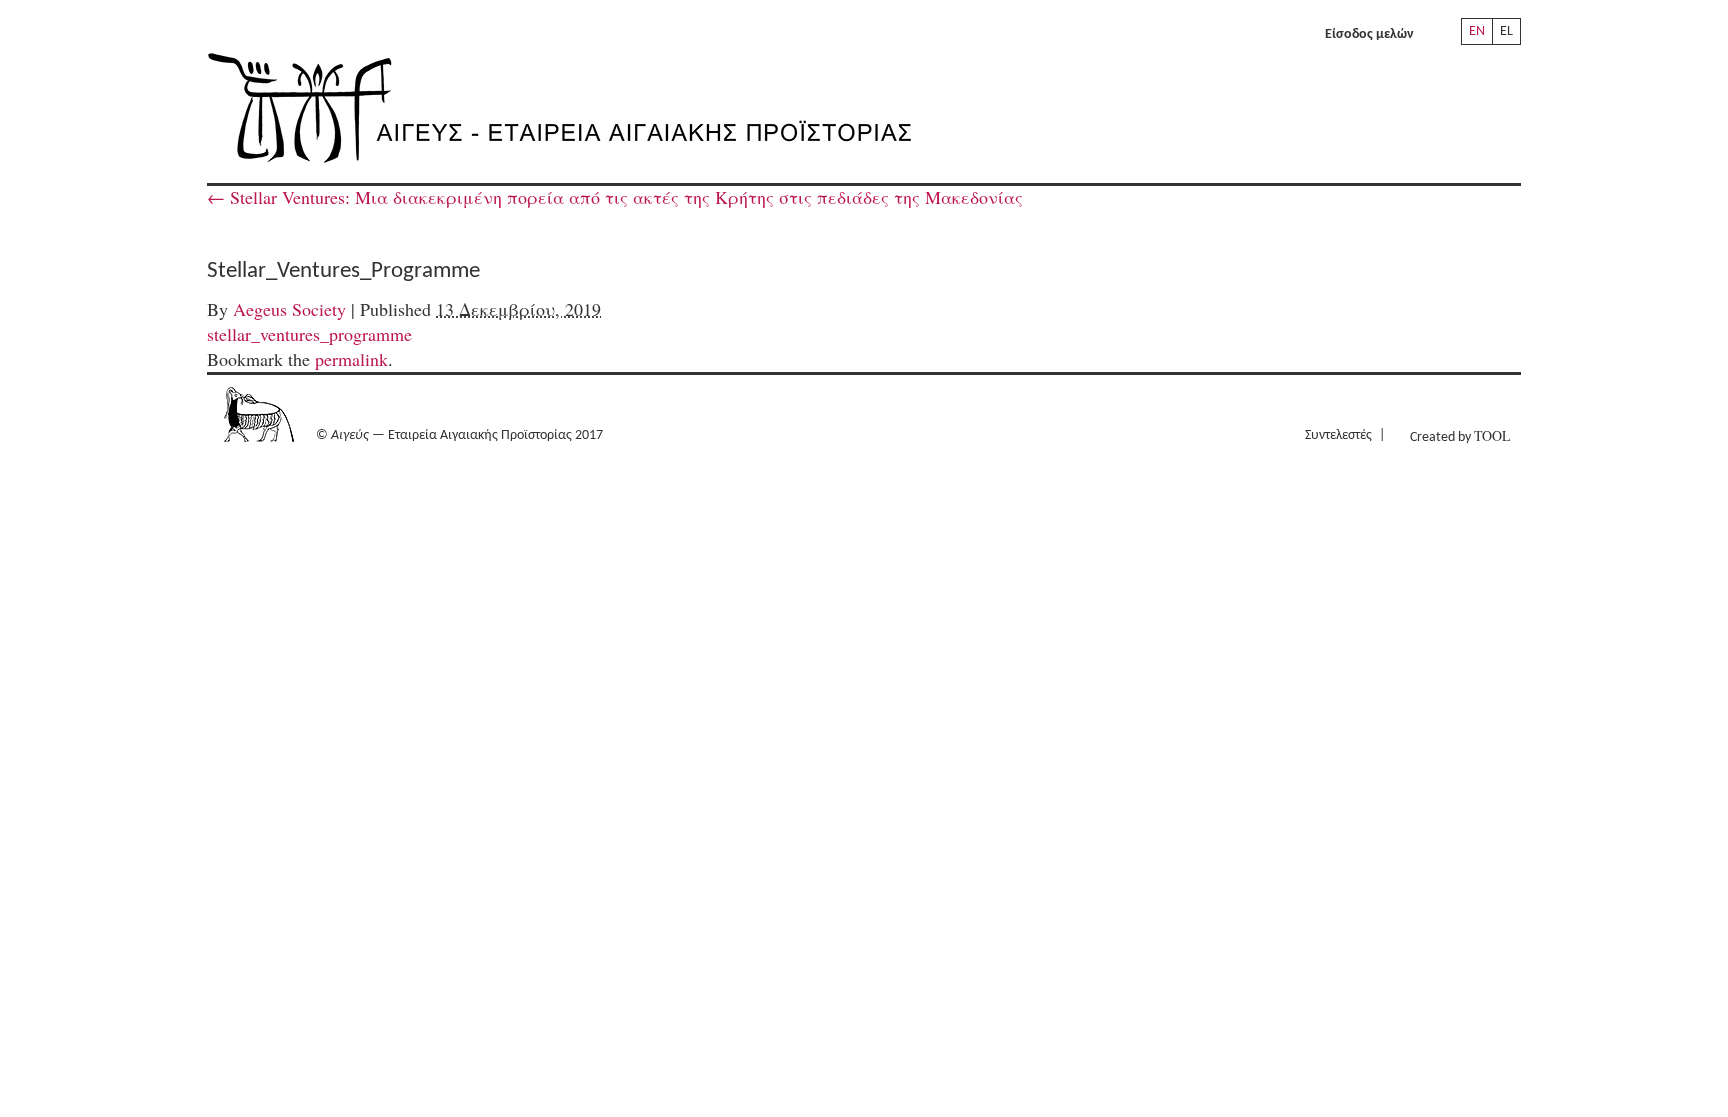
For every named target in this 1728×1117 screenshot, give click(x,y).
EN (1477, 31)
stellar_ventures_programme (309, 334)
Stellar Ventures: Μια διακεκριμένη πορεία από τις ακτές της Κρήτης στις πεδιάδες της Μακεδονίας (615, 197)
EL (1506, 31)
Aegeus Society (289, 309)
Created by (1460, 435)
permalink (351, 359)
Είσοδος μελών (1369, 34)
